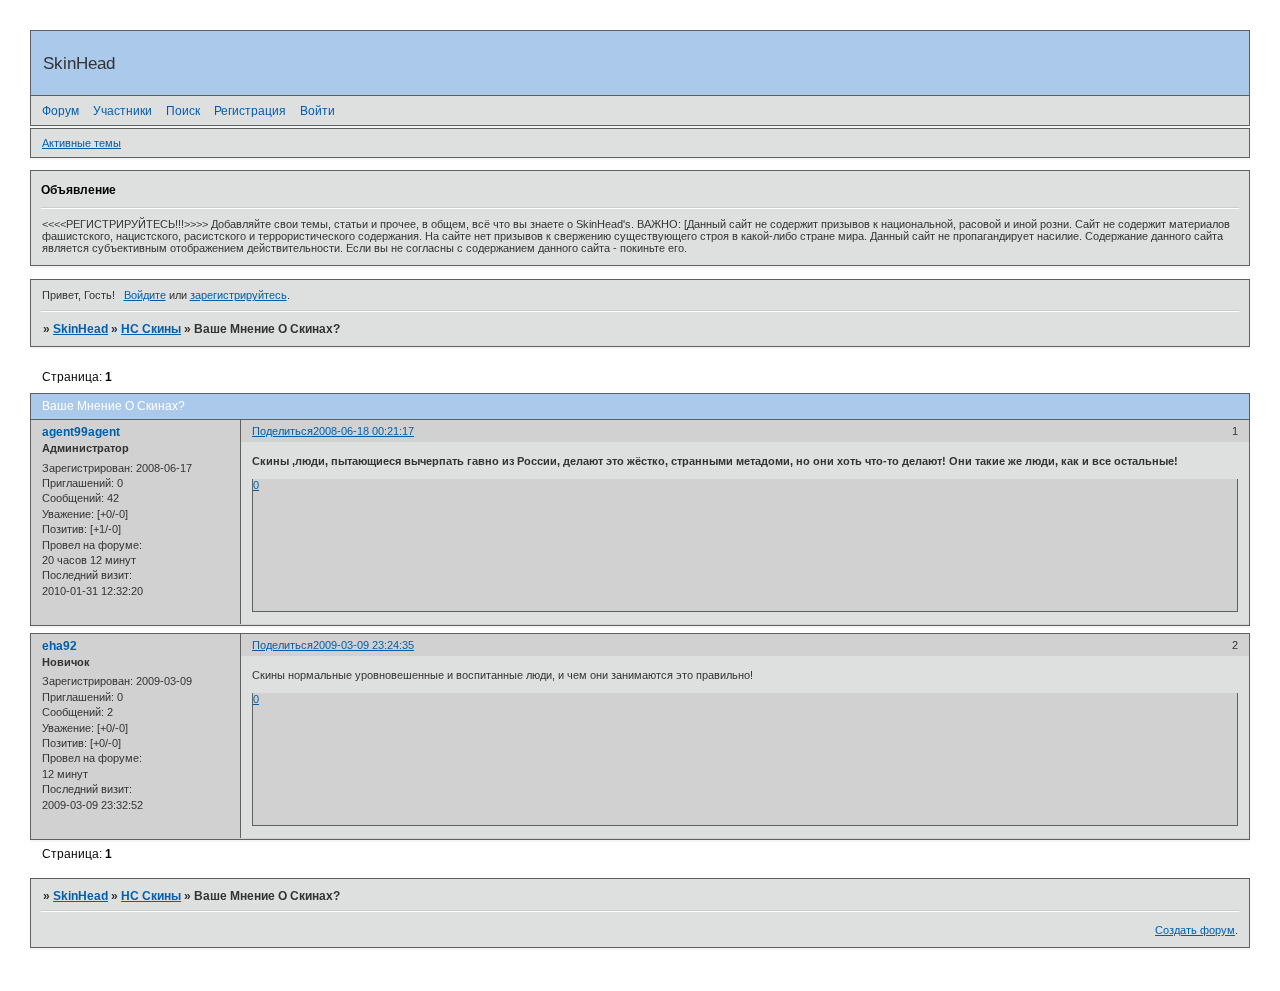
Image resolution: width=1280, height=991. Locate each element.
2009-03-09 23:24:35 (363, 645)
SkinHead (80, 329)
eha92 (59, 646)
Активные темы (81, 143)
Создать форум (1195, 930)
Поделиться (282, 431)
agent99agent (81, 432)
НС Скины (151, 329)
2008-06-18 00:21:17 (363, 431)
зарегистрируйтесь (238, 295)
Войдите (145, 295)
